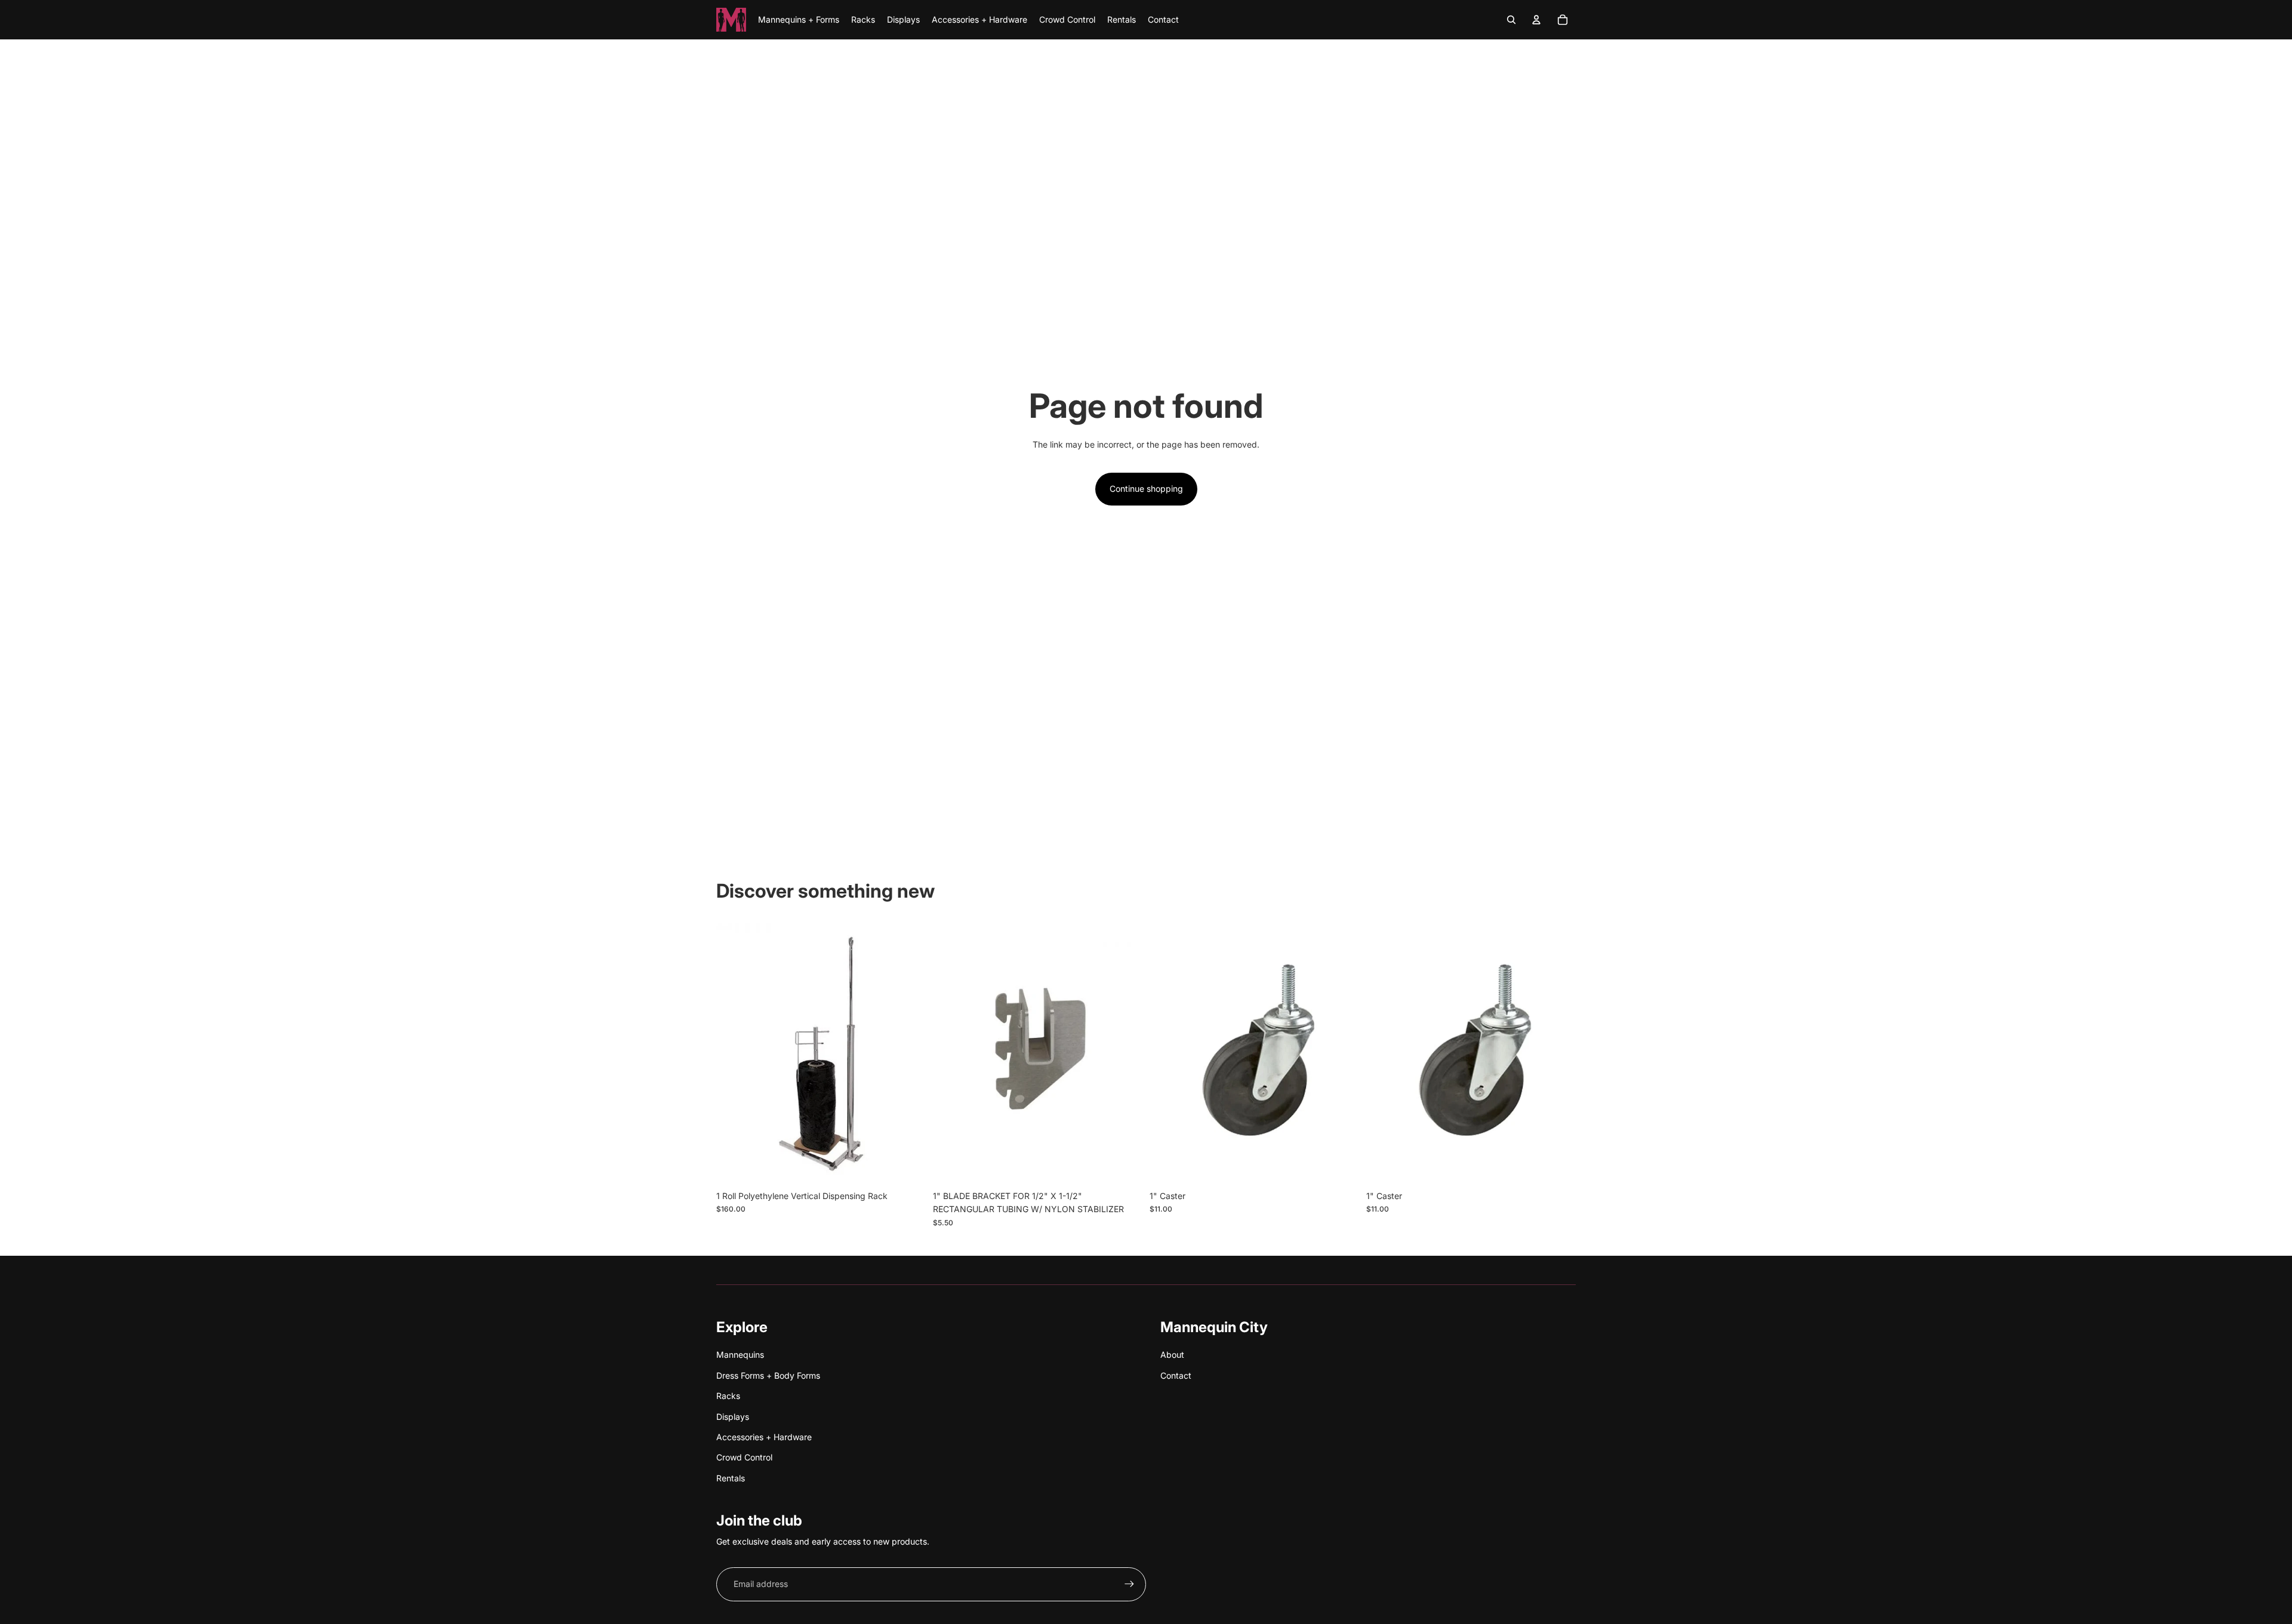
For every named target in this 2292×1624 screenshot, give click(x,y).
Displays (733, 1417)
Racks (728, 1396)
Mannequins (740, 1355)
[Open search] (1511, 20)
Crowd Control (744, 1457)
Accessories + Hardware (764, 1437)
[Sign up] (1129, 1584)
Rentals (731, 1478)
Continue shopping (1146, 489)
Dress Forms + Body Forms (768, 1375)
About (1172, 1355)
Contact (1176, 1375)
